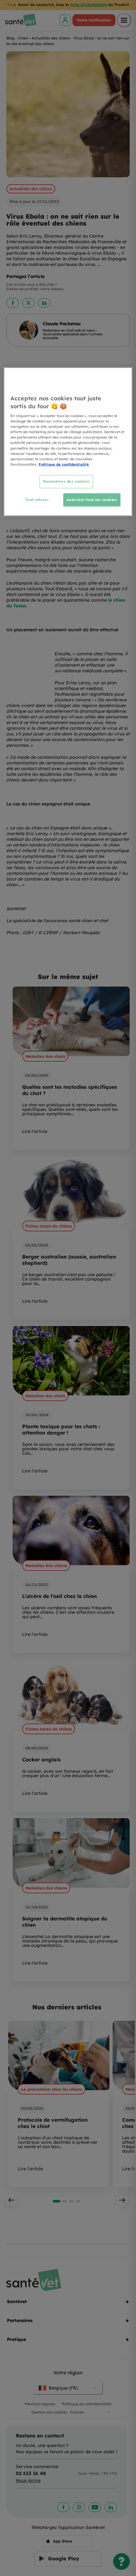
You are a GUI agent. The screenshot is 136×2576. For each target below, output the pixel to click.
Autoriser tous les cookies (92, 499)
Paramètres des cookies (66, 481)
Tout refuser (37, 499)
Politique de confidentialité (64, 464)
